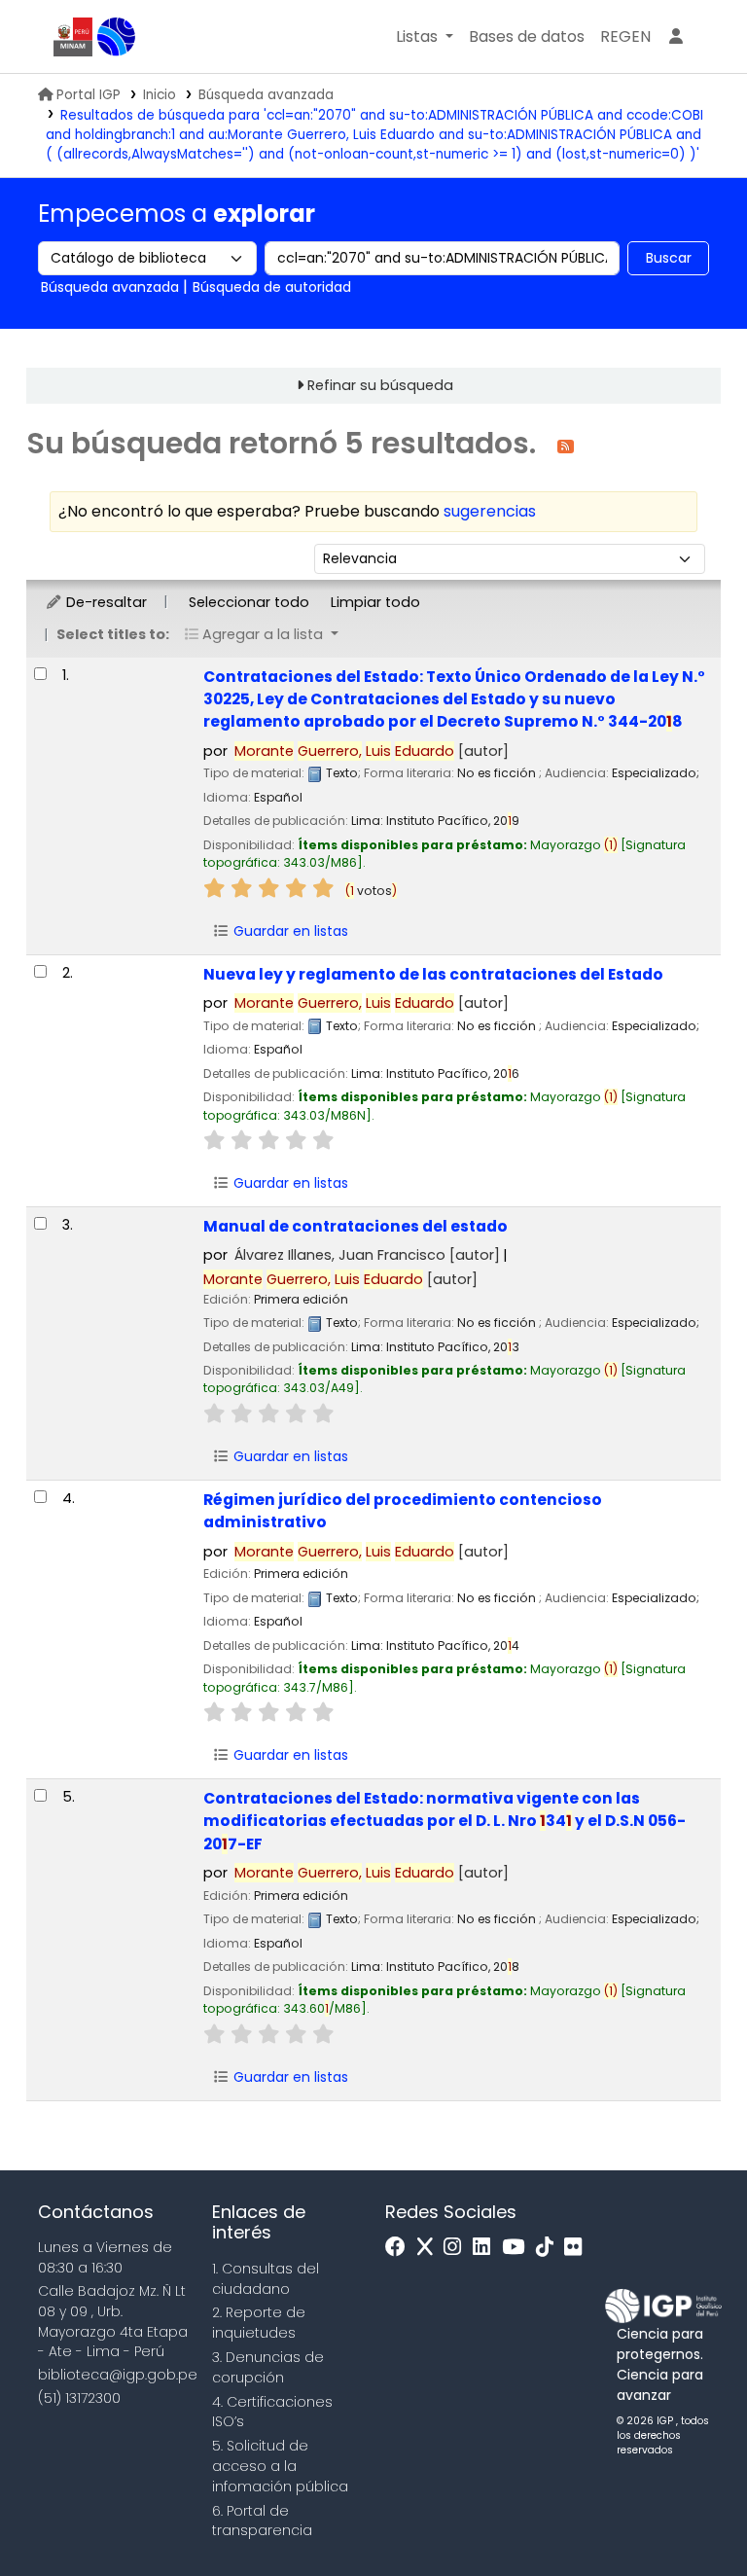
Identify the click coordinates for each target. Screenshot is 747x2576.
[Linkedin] (486, 2248)
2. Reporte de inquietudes (259, 2323)
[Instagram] (457, 2248)
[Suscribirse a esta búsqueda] (566, 445)
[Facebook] (400, 2248)
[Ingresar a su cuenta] (676, 37)
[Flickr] (578, 2248)
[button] (425, 37)
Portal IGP (89, 95)
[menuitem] (625, 37)
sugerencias (490, 511)
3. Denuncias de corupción (268, 2367)
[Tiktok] (550, 2248)
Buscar (669, 258)
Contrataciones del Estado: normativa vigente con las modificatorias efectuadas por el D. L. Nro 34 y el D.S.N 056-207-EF (445, 1821)
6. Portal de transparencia (262, 2521)
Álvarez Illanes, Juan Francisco (367, 1255)
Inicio (160, 95)
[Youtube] (518, 2248)
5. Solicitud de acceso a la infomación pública (280, 2466)
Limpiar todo (375, 602)
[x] (430, 2248)
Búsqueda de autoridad (272, 287)
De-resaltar (105, 602)
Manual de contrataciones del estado (356, 1226)
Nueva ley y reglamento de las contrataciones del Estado (433, 974)
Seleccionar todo (249, 602)
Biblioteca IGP (117, 37)
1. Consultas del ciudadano (266, 2279)
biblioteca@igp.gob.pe (118, 2375)
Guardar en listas (289, 931)
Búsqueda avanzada (266, 95)
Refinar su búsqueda (380, 385)
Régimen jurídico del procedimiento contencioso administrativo (403, 1511)
